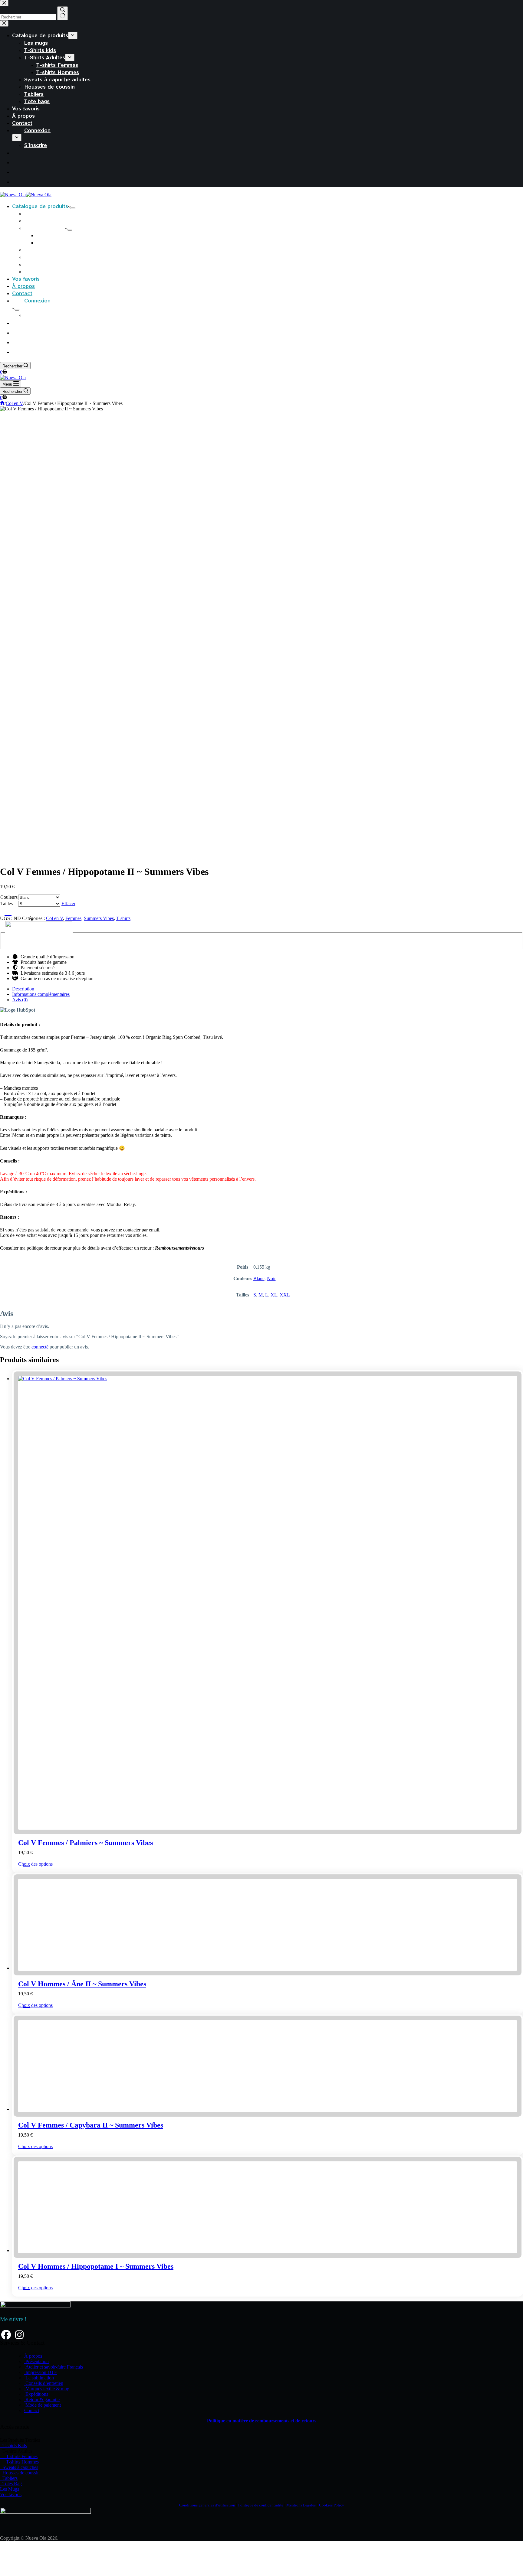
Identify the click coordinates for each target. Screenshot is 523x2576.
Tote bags (37, 271)
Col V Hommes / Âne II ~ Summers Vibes (82, 2346)
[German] (17, 352)
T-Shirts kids (40, 220)
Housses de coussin (49, 257)
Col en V (54, 918)
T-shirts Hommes (58, 242)
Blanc (259, 1278)
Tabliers (34, 264)
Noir (271, 1278)
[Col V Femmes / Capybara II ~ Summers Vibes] (64, 2471)
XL (274, 1295)
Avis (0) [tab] (20, 1000)
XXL (285, 1295)
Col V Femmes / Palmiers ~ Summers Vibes (86, 1843)
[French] (17, 323)
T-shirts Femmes (57, 235)
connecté (40, 1347)
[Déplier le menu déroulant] (73, 208)
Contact (22, 293)
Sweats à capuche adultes (57, 249)
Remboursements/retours (179, 1248)
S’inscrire (36, 315)
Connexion (37, 300)
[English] (17, 342)
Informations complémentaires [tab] (41, 994)
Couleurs (9, 897)
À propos (23, 286)
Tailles (7, 903)
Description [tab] (23, 989)
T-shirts (123, 918)
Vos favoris (26, 279)
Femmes (73, 918)
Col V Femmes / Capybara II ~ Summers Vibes (91, 2487)
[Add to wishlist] (6, 911)
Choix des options (35, 1864)
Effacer (68, 903)
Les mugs (36, 213)
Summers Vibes (99, 918)
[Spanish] (17, 332)
